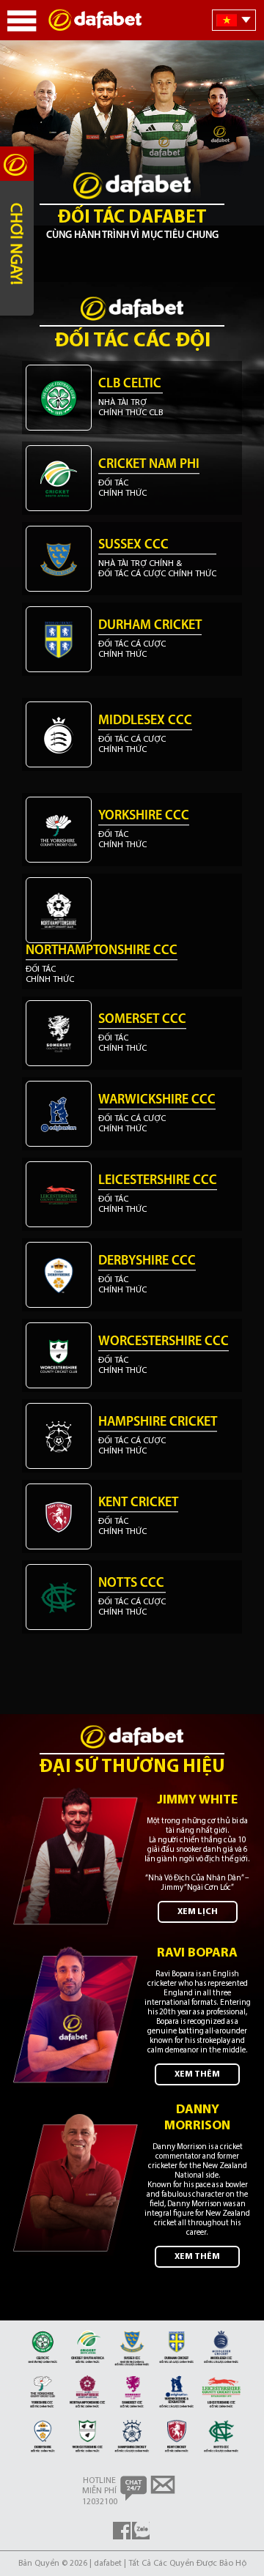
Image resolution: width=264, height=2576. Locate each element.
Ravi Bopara (197, 1954)
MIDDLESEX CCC (145, 721)
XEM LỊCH (198, 1912)
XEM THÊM (197, 2074)
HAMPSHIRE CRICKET (158, 1423)
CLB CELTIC (130, 384)
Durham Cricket (150, 626)
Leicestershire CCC (158, 1181)
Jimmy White (197, 1801)
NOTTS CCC (131, 1584)
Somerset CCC (142, 1020)
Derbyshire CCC (147, 1262)
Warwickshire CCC (157, 1101)
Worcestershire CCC (164, 1342)
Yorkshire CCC (144, 816)
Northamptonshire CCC (102, 951)
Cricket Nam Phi (149, 465)
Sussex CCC (133, 546)
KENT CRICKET (138, 1503)
